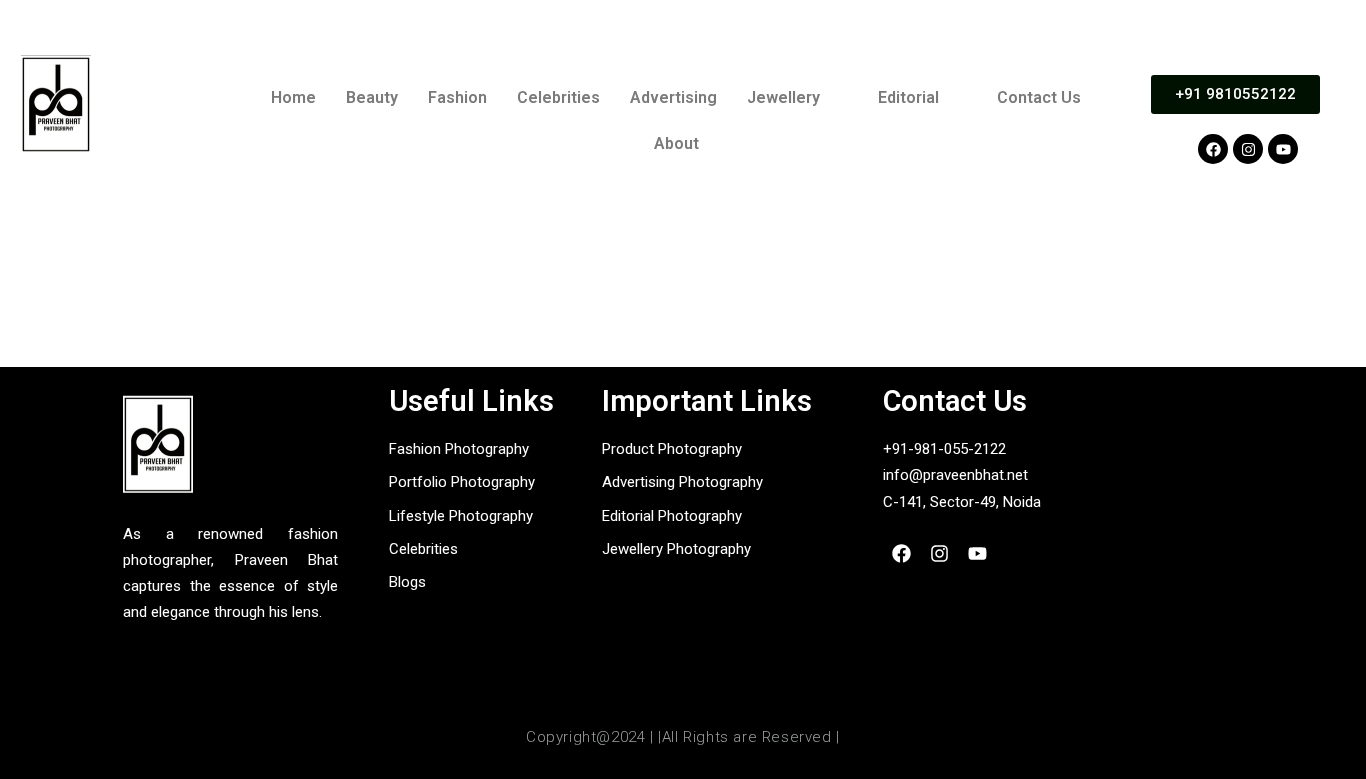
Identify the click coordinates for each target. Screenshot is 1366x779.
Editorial (908, 97)
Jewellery (783, 97)
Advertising (673, 97)
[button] (797, 98)
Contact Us (1039, 97)
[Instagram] (1248, 149)
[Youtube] (1283, 149)
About (676, 143)
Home (293, 97)
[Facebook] (1213, 149)
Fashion (457, 97)
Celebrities (558, 97)
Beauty (372, 97)
